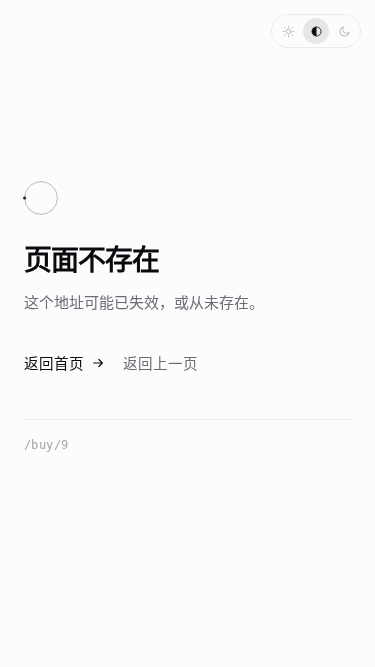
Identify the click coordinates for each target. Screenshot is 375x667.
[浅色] (288, 31)
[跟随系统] (316, 31)
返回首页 (54, 365)
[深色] (344, 31)
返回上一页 (160, 365)
